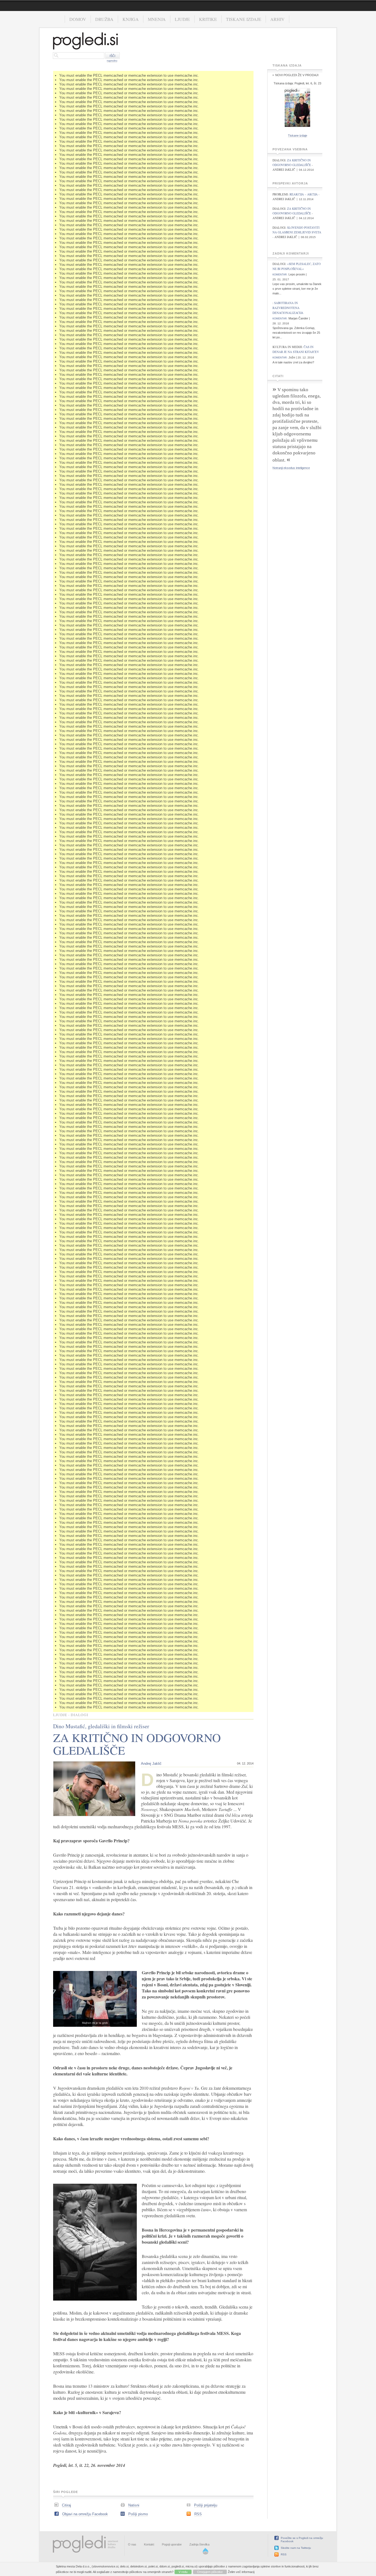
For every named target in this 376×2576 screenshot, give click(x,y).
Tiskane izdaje (244, 19)
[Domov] (85, 42)
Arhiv (277, 19)
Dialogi (79, 1715)
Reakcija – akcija (304, 194)
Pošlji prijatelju (206, 2505)
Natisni (134, 2505)
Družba (104, 19)
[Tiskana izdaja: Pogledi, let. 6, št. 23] (298, 128)
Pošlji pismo (138, 2514)
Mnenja (157, 19)
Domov (78, 19)
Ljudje (182, 19)
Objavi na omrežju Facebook (85, 2514)
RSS (198, 2514)
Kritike (208, 19)
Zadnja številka (199, 2544)
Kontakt (149, 2544)
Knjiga (131, 19)
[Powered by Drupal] (205, 2553)
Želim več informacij (241, 2572)
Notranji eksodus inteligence (291, 468)
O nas (132, 2544)
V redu (183, 2572)
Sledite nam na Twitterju (296, 2548)
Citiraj (66, 2505)
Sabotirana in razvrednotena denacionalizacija (288, 308)
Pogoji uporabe (172, 2544)
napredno (112, 61)
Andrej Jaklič (151, 1764)
